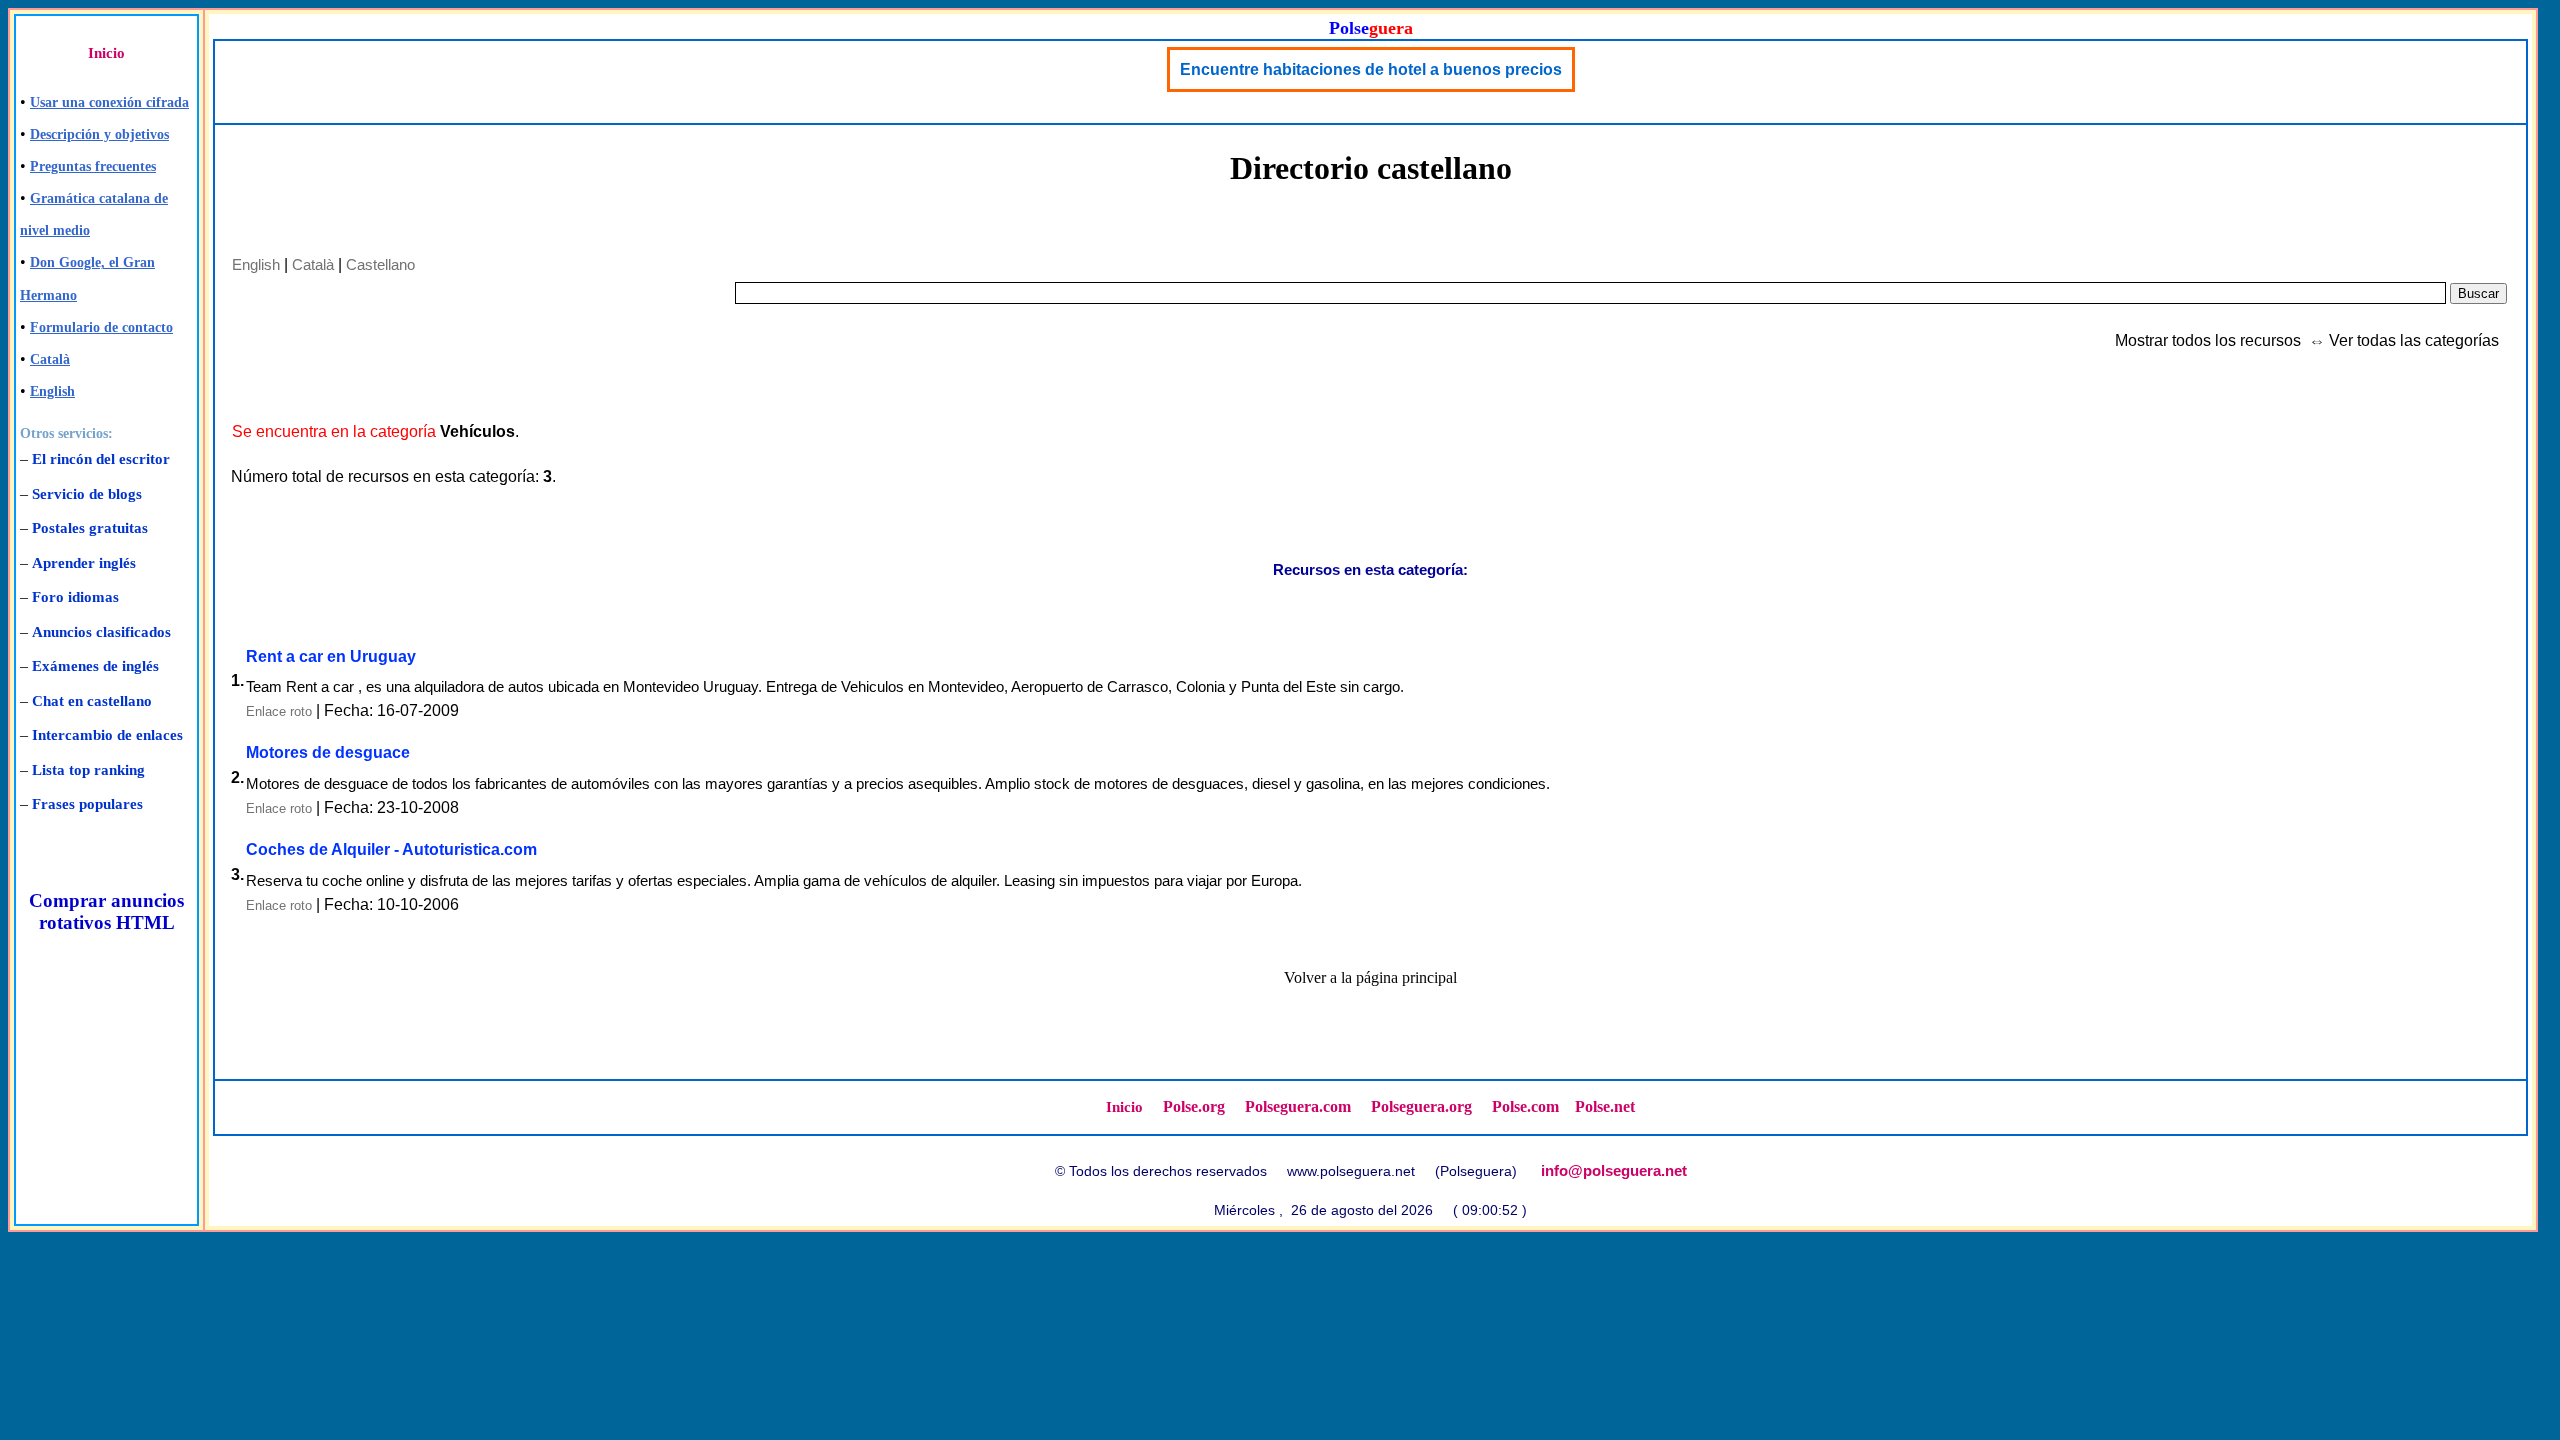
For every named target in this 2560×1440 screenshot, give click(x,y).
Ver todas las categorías (2414, 340)
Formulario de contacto (101, 327)
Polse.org (1194, 1106)
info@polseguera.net (1614, 1170)
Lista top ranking (88, 770)
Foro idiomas (75, 597)
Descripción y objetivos (99, 134)
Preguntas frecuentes (93, 166)
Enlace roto (279, 711)
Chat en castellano (92, 701)
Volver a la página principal (1370, 977)
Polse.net (1605, 1106)
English (52, 391)
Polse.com (1525, 1106)
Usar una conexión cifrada (109, 102)
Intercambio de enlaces (107, 735)
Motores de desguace (328, 752)
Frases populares (87, 804)
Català (50, 359)
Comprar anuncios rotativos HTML (106, 911)
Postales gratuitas (90, 528)
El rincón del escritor (101, 459)
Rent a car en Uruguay (331, 656)
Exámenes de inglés (95, 666)
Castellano (380, 264)
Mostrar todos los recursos (2208, 340)
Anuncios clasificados (101, 632)
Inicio (106, 53)
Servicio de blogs (87, 494)
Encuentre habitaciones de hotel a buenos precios (1371, 69)
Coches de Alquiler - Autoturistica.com (391, 849)
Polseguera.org (1421, 1106)
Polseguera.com (1298, 1106)
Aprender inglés (84, 563)
